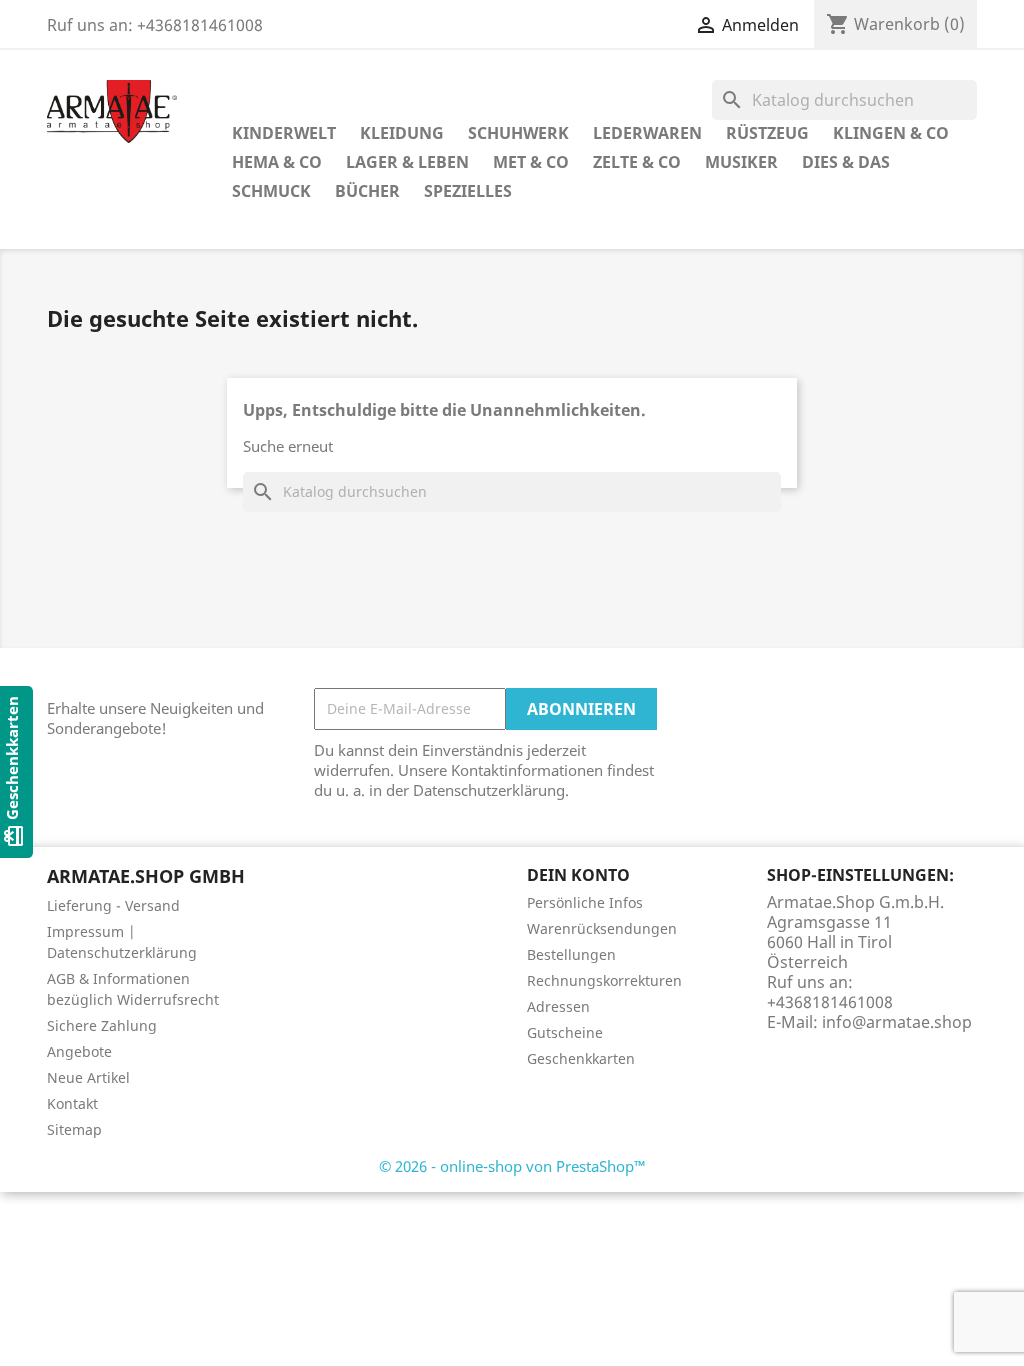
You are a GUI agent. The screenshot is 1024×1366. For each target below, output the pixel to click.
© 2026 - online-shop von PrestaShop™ (512, 1166)
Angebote (79, 1051)
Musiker (741, 162)
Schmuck (271, 191)
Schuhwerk (518, 133)
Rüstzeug (767, 133)
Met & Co (531, 162)
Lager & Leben (407, 162)
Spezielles (468, 191)
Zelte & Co (637, 162)
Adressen (558, 1006)
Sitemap (74, 1129)
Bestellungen (571, 954)
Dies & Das (846, 162)
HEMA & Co (277, 162)
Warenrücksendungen (602, 928)
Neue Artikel (88, 1077)
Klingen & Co (891, 133)
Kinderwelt (284, 133)
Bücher (367, 191)
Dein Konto (578, 875)
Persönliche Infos (585, 902)
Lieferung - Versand (113, 905)
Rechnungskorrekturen (604, 980)
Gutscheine (565, 1032)
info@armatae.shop (897, 1022)
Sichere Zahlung (102, 1025)
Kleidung (402, 133)
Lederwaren (647, 133)
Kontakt (72, 1103)
